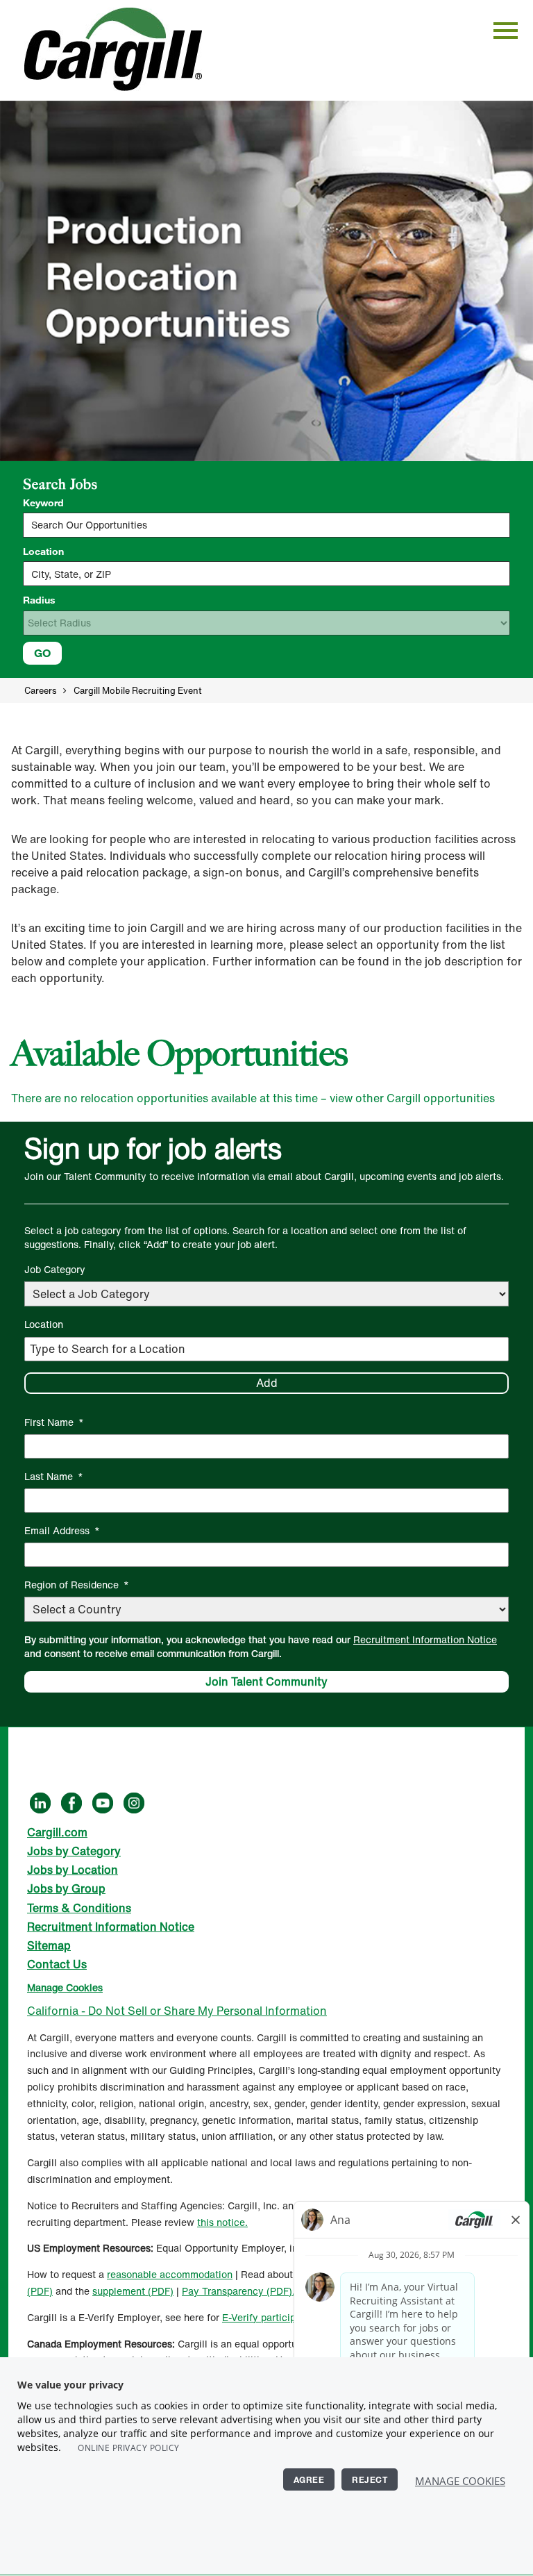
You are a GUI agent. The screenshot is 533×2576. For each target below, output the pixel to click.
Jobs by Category (74, 1851)
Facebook (71, 1802)
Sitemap (49, 1945)
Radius (39, 600)
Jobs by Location (73, 1870)
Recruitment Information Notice (425, 1639)
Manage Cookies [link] (65, 1987)
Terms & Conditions (79, 1908)
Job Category (55, 1269)
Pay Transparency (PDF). (238, 2291)
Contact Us (57, 1964)
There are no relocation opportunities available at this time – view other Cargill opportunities (253, 1098)
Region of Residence (77, 1585)
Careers (40, 691)
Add (267, 1383)
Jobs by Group (66, 1888)
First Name (54, 1422)
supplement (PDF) (133, 2291)
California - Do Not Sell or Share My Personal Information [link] (177, 2011)
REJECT (370, 2479)
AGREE (309, 2479)
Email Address (62, 1530)
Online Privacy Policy (129, 2448)
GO (42, 653)
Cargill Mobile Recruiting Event (138, 691)
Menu (506, 30)
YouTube (103, 1802)
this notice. (222, 2222)
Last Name (54, 1476)
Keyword (43, 503)
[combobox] (266, 574)
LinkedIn (40, 1802)
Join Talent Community (266, 1681)
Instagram (134, 1802)
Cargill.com (57, 1832)
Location (43, 551)
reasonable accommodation (170, 2274)
